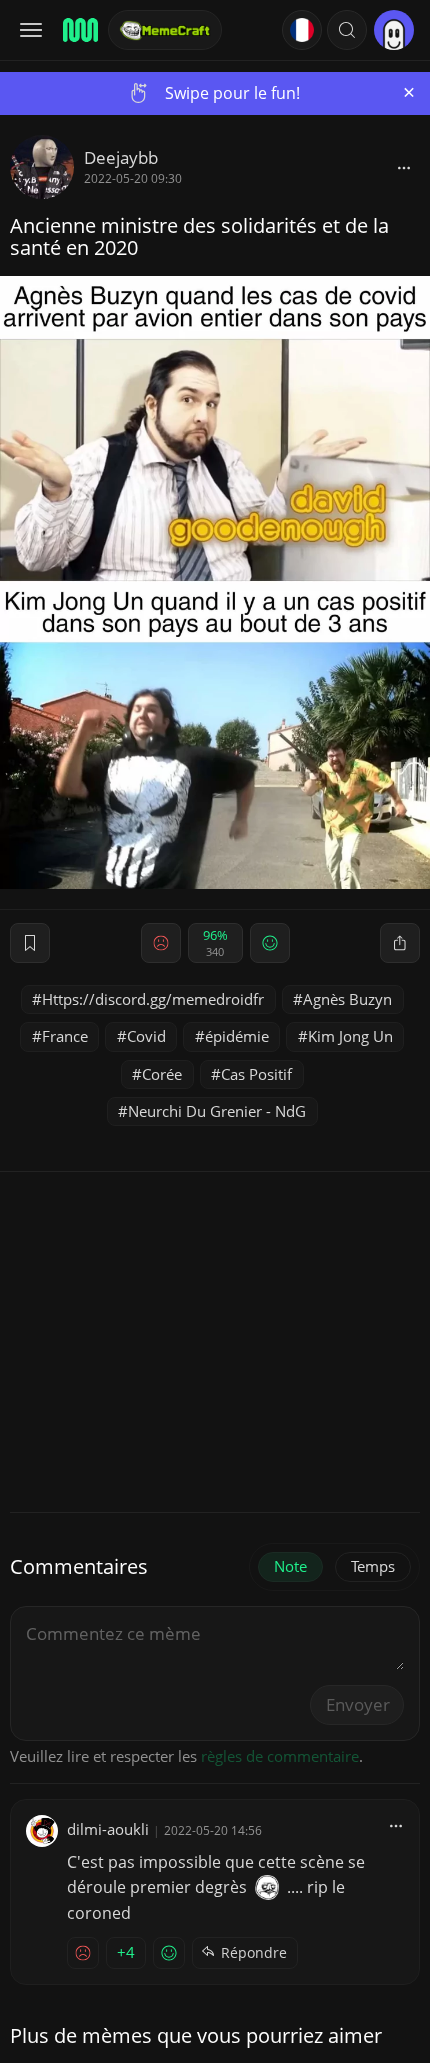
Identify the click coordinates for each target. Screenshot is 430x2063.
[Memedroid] (79, 30)
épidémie (237, 1036)
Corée (162, 1074)
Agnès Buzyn (347, 999)
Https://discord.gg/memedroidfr (153, 999)
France (65, 1036)
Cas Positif (256, 1074)
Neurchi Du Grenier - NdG (217, 1111)
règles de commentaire (280, 1756)
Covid (146, 1036)
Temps (373, 1566)
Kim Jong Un (350, 1036)
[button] (347, 30)
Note (290, 1566)
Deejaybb (121, 157)
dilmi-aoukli (108, 1829)
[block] (404, 167)
